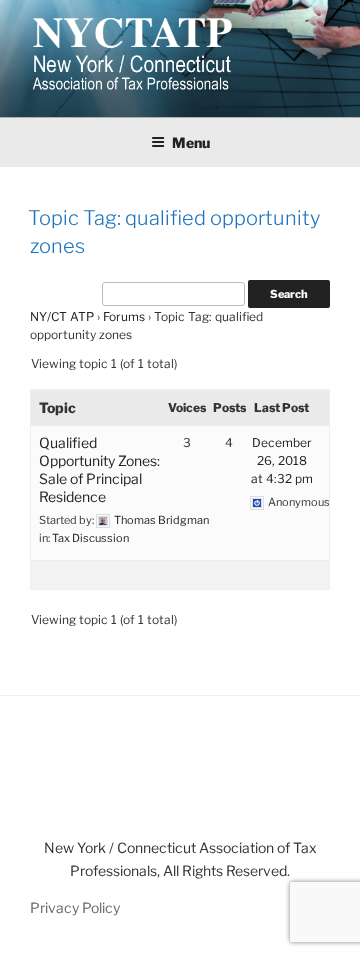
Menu (191, 142)
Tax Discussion (90, 538)
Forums (124, 316)
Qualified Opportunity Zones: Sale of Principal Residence (99, 469)
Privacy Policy (75, 907)
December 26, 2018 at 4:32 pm (282, 460)
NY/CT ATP (62, 316)
